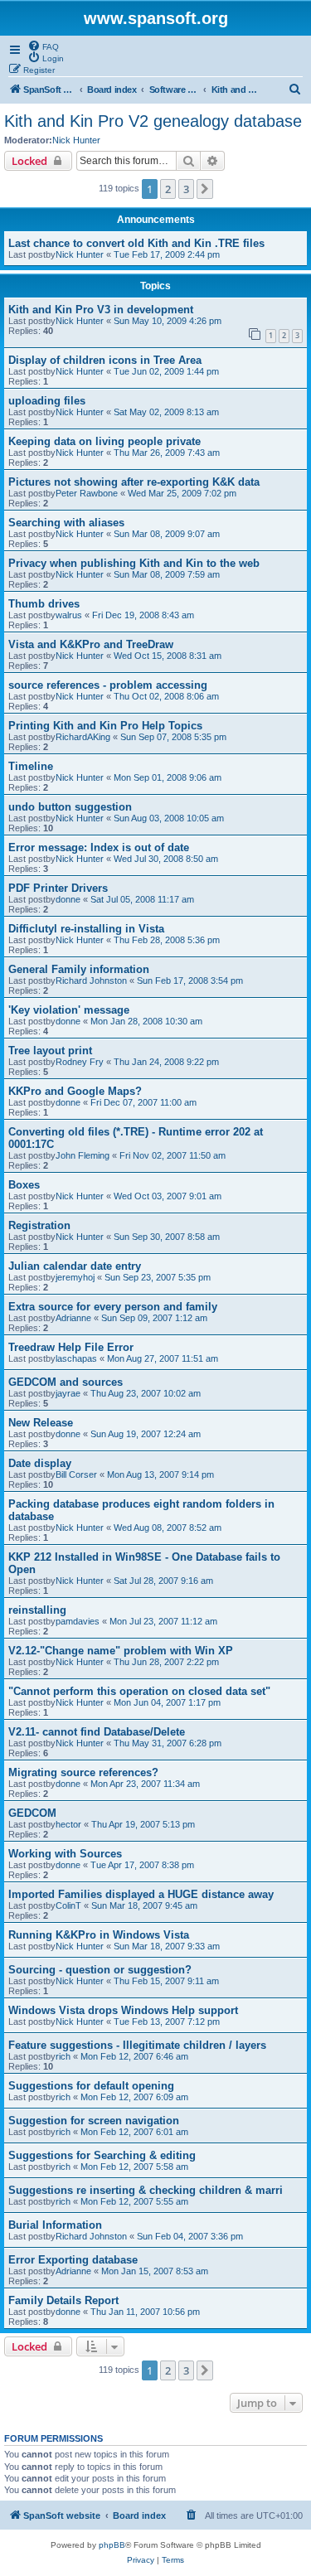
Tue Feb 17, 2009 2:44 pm (167, 254)
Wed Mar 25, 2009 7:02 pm (182, 493)
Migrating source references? (83, 1772)
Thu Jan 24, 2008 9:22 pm (166, 1062)
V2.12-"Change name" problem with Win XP (121, 1651)
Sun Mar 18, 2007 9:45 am (144, 1905)
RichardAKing (83, 737)
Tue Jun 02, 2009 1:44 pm (166, 371)
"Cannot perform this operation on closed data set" (139, 1691)
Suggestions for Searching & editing (102, 2155)
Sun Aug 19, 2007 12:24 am (146, 1434)
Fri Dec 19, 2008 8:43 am (143, 615)
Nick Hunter (76, 140)
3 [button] (186, 189)
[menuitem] (43, 46)
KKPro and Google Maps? (75, 1091)
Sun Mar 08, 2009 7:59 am (167, 574)
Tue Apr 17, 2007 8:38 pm (142, 1865)
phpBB (112, 2545)
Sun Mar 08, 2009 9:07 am (167, 534)
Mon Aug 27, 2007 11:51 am (163, 1358)
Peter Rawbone (87, 493)
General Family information (79, 969)
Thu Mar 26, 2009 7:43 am (167, 453)
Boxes (24, 1185)
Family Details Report (63, 2300)
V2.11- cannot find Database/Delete (97, 1732)
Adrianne (73, 1318)
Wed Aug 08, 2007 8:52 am (168, 1528)
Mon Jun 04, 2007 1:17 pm (167, 1702)
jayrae (68, 1393)
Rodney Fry (80, 1062)
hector (68, 1824)
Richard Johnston (91, 981)
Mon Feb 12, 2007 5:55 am (134, 2201)
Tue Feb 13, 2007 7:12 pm (167, 2022)
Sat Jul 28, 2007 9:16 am (163, 1581)
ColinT (68, 1905)
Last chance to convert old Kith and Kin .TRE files (136, 243)
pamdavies (78, 1621)
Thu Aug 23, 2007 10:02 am (146, 1393)
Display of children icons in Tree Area (105, 360)
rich (63, 2056)
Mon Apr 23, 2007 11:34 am (145, 1784)
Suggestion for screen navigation (94, 2121)
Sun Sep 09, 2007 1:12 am (154, 1318)
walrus (69, 615)
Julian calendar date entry (75, 1266)
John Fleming (83, 1155)
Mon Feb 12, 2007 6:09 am (134, 2097)
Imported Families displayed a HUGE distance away (141, 1894)
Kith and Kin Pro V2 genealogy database (153, 121)
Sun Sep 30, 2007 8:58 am (167, 1237)
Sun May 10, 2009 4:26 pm (168, 321)
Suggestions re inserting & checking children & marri (146, 2190)
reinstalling (37, 1610)
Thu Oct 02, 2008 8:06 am (166, 696)
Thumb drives (44, 604)
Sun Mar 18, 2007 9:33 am (167, 1946)
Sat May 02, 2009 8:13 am (166, 412)
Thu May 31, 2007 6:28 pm (168, 1743)
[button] (205, 189)
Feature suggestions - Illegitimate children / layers (137, 2045)
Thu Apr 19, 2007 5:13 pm (143, 1824)
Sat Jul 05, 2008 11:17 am (142, 899)
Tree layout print (50, 1051)
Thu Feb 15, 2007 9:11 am (166, 1981)
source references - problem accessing (108, 685)
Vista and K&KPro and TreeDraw (91, 644)
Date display (40, 1463)
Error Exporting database (73, 2260)
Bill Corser (76, 1474)
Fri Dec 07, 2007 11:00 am (143, 1102)
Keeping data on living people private (104, 441)
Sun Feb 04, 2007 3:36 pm (190, 2236)
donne (68, 899)
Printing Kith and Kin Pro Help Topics (105, 726)
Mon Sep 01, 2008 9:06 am (168, 777)
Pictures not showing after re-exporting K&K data (134, 482)
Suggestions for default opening (91, 2086)
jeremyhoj (75, 1277)
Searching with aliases (66, 523)
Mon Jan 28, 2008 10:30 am (146, 1021)
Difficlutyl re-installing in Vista (86, 929)
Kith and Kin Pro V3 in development (101, 310)
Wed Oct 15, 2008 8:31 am (168, 656)
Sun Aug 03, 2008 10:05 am (169, 818)
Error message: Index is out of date (99, 847)
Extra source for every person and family (113, 1307)
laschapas (76, 1358)
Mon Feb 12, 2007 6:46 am (134, 2056)
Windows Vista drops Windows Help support (123, 2010)
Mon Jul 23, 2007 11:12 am (163, 1621)
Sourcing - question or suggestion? (100, 1970)
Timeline (31, 766)
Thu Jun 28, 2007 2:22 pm (166, 1662)
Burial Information (55, 2225)
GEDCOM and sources (66, 1382)
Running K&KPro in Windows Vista (99, 1935)
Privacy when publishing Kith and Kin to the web (134, 563)
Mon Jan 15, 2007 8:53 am (155, 2271)
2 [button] (168, 189)
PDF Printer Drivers (58, 888)
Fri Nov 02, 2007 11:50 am (173, 1155)
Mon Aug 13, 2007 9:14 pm (160, 1474)
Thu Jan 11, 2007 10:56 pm (145, 2312)
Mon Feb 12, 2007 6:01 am (134, 2132)
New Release (41, 1423)
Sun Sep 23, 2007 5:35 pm (158, 1277)
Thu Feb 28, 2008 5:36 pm (167, 940)
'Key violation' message (69, 1010)
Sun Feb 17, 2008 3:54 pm (190, 981)
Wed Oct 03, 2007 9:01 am (168, 1196)
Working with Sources (65, 1854)
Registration (39, 1225)
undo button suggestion (70, 807)
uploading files (47, 401)
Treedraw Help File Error (71, 1347)
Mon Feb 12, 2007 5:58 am (134, 2167)
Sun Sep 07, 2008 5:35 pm (173, 737)
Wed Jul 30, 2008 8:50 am (166, 859)
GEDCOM (32, 1813)
